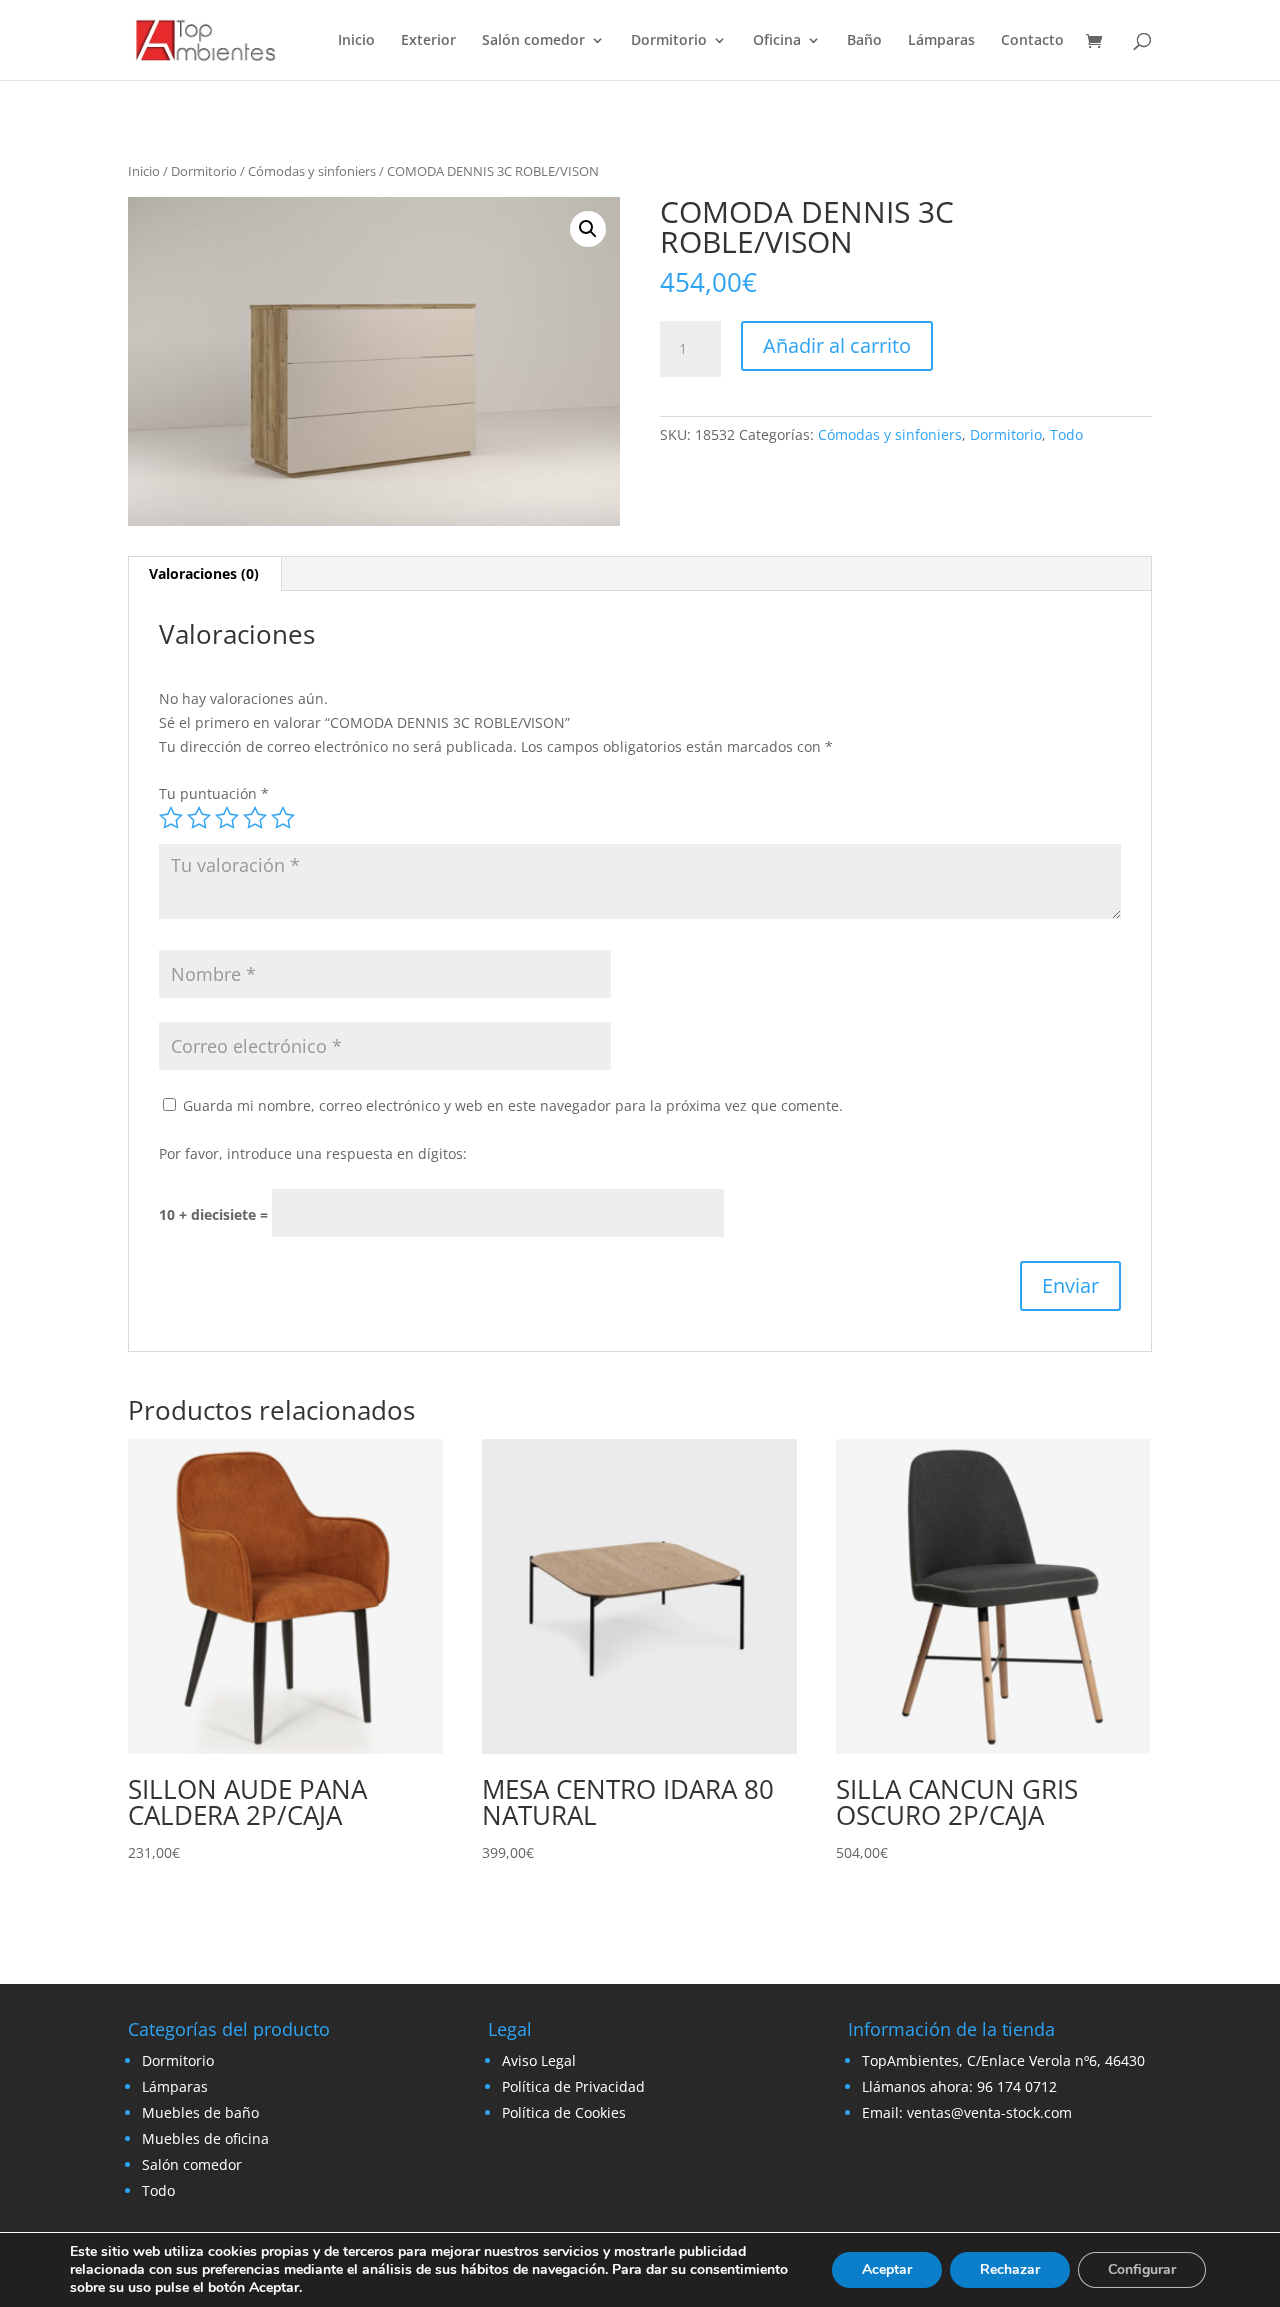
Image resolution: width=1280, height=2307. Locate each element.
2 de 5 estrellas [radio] (199, 818)
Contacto (1032, 41)
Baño (864, 41)
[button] (588, 229)
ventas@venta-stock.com (989, 2112)
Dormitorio (669, 41)
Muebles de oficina (205, 2138)
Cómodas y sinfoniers (312, 171)
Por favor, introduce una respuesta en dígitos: (313, 1153)
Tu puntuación (214, 793)
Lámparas (941, 41)
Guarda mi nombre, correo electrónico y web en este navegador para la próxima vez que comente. (513, 1105)
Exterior (428, 41)
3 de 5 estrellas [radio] (227, 818)
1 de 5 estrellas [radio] (171, 818)
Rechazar (1010, 2269)
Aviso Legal (539, 2060)
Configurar (1142, 2269)
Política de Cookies (564, 2112)
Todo (1066, 434)
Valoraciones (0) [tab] (204, 573)
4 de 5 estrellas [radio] (255, 818)
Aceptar (887, 2269)
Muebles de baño (200, 2112)
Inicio (356, 41)
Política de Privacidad (573, 2086)
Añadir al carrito (837, 345)
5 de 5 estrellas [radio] (283, 818)
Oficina (777, 41)
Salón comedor (533, 41)
